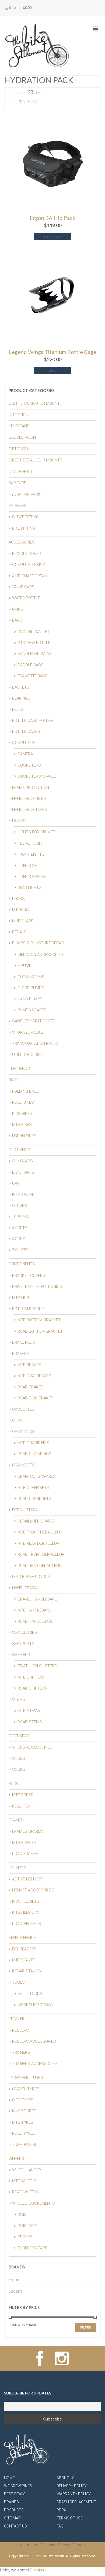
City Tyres (23, 2100)
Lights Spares (32, 877)
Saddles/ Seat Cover (34, 1021)
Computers (24, 743)
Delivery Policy (72, 2486)
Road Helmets (27, 1924)
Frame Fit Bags (33, 676)
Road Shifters (32, 1688)
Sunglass (22, 1161)
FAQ (60, 2526)
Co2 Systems (31, 977)
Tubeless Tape (32, 2248)
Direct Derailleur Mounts (36, 460)
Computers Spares (37, 776)
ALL (38, 102)
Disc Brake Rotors (31, 1577)
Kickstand (19, 426)
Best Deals (15, 2494)
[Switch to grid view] (31, 93)
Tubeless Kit (25, 2145)
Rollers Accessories (34, 2041)
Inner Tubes (24, 2111)
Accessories (22, 542)
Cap (16, 1183)
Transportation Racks (35, 1043)
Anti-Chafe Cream (30, 576)
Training (17, 2019)
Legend (16, 2291)
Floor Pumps (31, 988)
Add (53, 371)
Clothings (19, 1150)
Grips (18, 609)
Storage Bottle (34, 643)
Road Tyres (24, 2133)
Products (14, 2510)
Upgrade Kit (21, 472)
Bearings (21, 698)
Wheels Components (34, 2203)
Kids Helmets (26, 1901)
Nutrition (18, 415)
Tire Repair (19, 1069)
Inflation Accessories (40, 955)
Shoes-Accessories (32, 1747)
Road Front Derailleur (41, 1554)
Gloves (20, 1206)
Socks (19, 1239)
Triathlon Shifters (37, 1666)
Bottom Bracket (29, 1309)
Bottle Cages (26, 731)
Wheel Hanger (27, 2170)
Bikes (14, 1080)
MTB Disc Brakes (34, 1376)
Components (22, 1264)
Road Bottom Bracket (40, 1331)
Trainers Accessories (35, 2064)
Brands (11, 2502)
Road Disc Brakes (35, 1398)
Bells (18, 709)
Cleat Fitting (25, 517)
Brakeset (22, 1354)
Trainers (21, 2052)
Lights (19, 821)
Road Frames (25, 1854)
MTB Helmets (25, 1912)
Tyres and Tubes (26, 2078)
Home (9, 2478)
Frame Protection (31, 788)
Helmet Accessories (33, 1890)
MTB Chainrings (33, 1443)
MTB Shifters (31, 1677)
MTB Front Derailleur (40, 1532)
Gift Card (18, 449)
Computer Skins (29, 565)
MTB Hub (21, 1298)
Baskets (21, 687)
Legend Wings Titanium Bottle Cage (53, 352)
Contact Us (15, 2526)
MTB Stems (29, 1711)
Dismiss (37, 2570)
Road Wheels (25, 2192)
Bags (17, 620)
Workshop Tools (35, 2005)
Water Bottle (26, 598)
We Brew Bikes (18, 2486)
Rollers (20, 2030)
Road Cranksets (34, 1499)
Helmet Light (31, 843)
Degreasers (24, 1949)
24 (29, 102)
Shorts (20, 1228)
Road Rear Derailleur (39, 1566)
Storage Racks (28, 1032)
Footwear (19, 1736)
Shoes (19, 1758)
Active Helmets (28, 1879)
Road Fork (23, 1806)
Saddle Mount (23, 437)
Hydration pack (24, 494)
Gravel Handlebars (37, 1599)
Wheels (16, 2159)
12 (21, 102)
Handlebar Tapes (30, 810)
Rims (22, 2215)
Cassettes (23, 1409)
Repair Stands (27, 1971)
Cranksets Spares (37, 1476)
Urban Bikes (24, 1136)
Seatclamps (25, 1632)
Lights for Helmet (36, 832)
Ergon (14, 2280)
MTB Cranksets (33, 1488)
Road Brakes (30, 1387)
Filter (86, 2327)
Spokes (25, 2237)
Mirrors (20, 910)
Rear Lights (29, 888)
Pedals (19, 932)
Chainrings (23, 1432)
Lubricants (24, 1960)
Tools (18, 1982)
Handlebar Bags (34, 654)
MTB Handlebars (34, 1610)
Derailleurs (24, 1510)
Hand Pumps (30, 999)
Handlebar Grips (29, 799)
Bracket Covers (29, 1276)
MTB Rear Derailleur (38, 1543)
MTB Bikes (22, 1125)
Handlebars (24, 1588)
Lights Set (28, 866)
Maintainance (22, 1938)
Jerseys (20, 1217)
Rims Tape (27, 2226)
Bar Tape (17, 483)
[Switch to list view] (38, 93)
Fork (13, 1784)
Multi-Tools (30, 1994)
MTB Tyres (23, 2122)
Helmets (17, 1868)
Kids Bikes (22, 1114)
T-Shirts (20, 1250)
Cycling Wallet (34, 632)
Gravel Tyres (26, 2089)
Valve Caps (23, 587)
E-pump (24, 966)
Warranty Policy (74, 2494)
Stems (19, 1699)
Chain (18, 1420)
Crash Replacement (76, 2502)
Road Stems (30, 1722)
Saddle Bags (31, 665)
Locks (18, 899)
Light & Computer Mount (34, 403)
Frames (16, 1820)
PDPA (61, 2510)
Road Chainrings (34, 1454)
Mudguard (23, 921)
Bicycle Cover (27, 554)
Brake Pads (24, 1342)
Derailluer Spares (36, 1521)
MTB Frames (24, 1843)
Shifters (21, 1655)
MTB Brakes (29, 1365)
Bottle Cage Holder (33, 720)
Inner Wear (23, 1195)
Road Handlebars (36, 1621)
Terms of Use (70, 2518)
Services (18, 506)
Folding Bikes (26, 1091)
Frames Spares (27, 1831)
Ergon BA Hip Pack (52, 218)
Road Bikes (23, 1102)
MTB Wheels (24, 2181)
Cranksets (23, 1465)
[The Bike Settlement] (37, 45)
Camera (25, 754)
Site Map (12, 2518)
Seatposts (23, 1644)
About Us (66, 2478)
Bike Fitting (24, 528)
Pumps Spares (32, 1010)
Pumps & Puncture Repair (38, 943)
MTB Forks (23, 1795)
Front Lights (31, 854)
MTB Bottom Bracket (39, 1320)
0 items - (20, 8)
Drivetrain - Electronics (37, 1287)
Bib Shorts (23, 1172)
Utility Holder (27, 1055)
